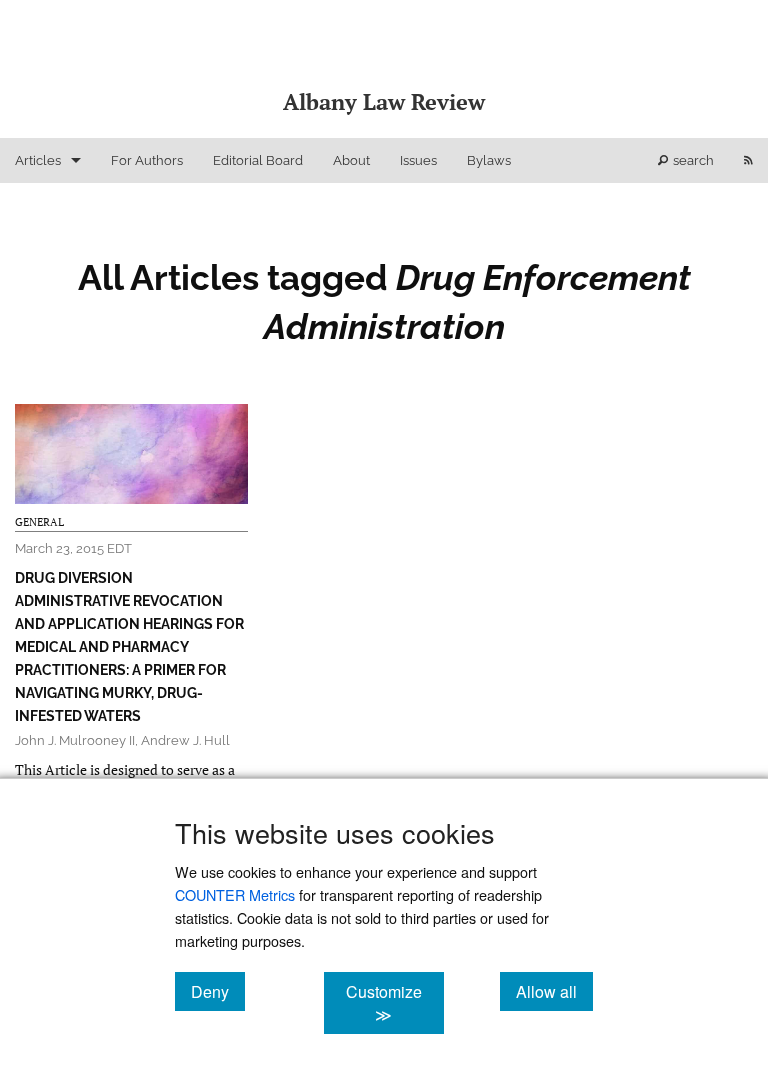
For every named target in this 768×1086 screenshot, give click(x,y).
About (351, 160)
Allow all (554, 991)
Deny (218, 991)
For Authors (147, 160)
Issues (418, 160)
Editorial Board (258, 160)
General (39, 522)
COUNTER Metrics (235, 894)
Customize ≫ (394, 1003)
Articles (38, 160)
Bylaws (489, 160)
